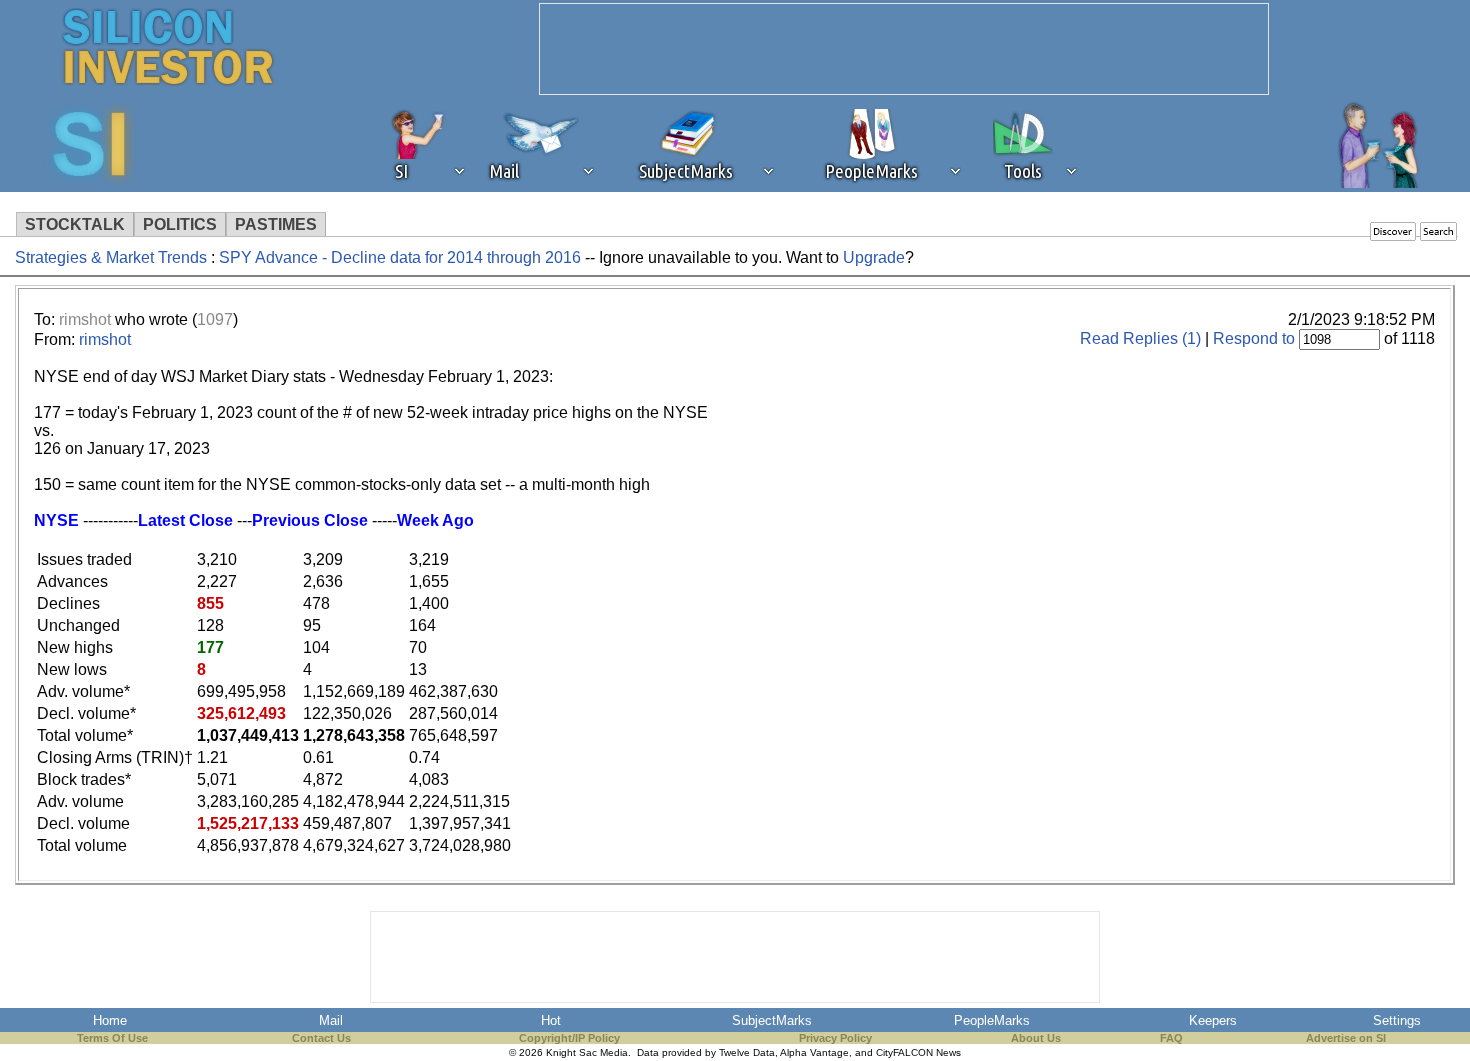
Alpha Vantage (814, 1052)
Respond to (1254, 338)
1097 (215, 319)
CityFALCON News (918, 1052)
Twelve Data (747, 1052)
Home (110, 1020)
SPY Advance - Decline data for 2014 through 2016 (402, 257)
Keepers (1213, 1020)
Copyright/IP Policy (569, 1038)
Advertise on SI (1346, 1038)
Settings (1397, 1020)
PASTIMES (276, 224)
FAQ (1171, 1038)
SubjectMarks (772, 1020)
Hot (551, 1020)
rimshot (85, 319)
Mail (331, 1020)
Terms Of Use (112, 1038)
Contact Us (321, 1038)
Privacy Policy (835, 1038)
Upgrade (874, 257)
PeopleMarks (992, 1020)
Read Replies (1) (1140, 338)
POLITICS (180, 224)
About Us (1036, 1038)
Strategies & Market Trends (111, 257)
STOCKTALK (75, 224)
